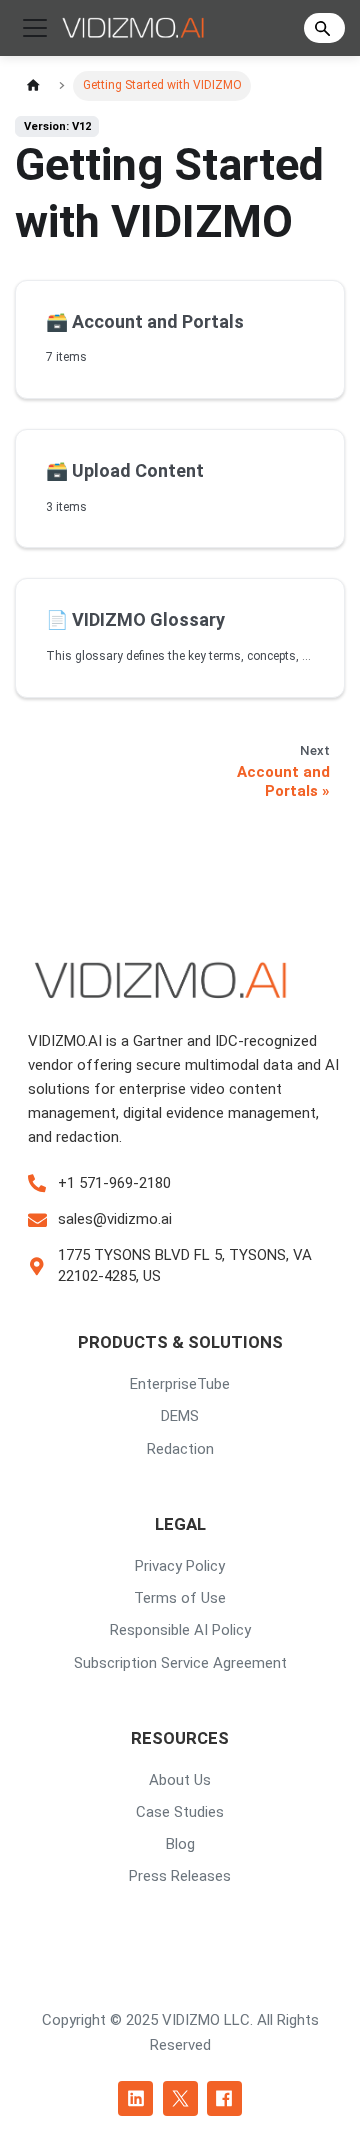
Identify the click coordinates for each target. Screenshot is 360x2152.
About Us (180, 1780)
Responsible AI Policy (180, 1630)
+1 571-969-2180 (114, 1183)
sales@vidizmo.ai (115, 1219)
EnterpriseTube (180, 1384)
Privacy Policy (180, 1566)
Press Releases (180, 1876)
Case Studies (180, 1812)
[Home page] (33, 85)
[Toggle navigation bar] (35, 28)
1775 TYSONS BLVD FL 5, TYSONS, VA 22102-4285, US (185, 1265)
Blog (180, 1844)
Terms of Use (180, 1598)
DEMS (180, 1416)
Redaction (180, 1449)
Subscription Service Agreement (180, 1663)
